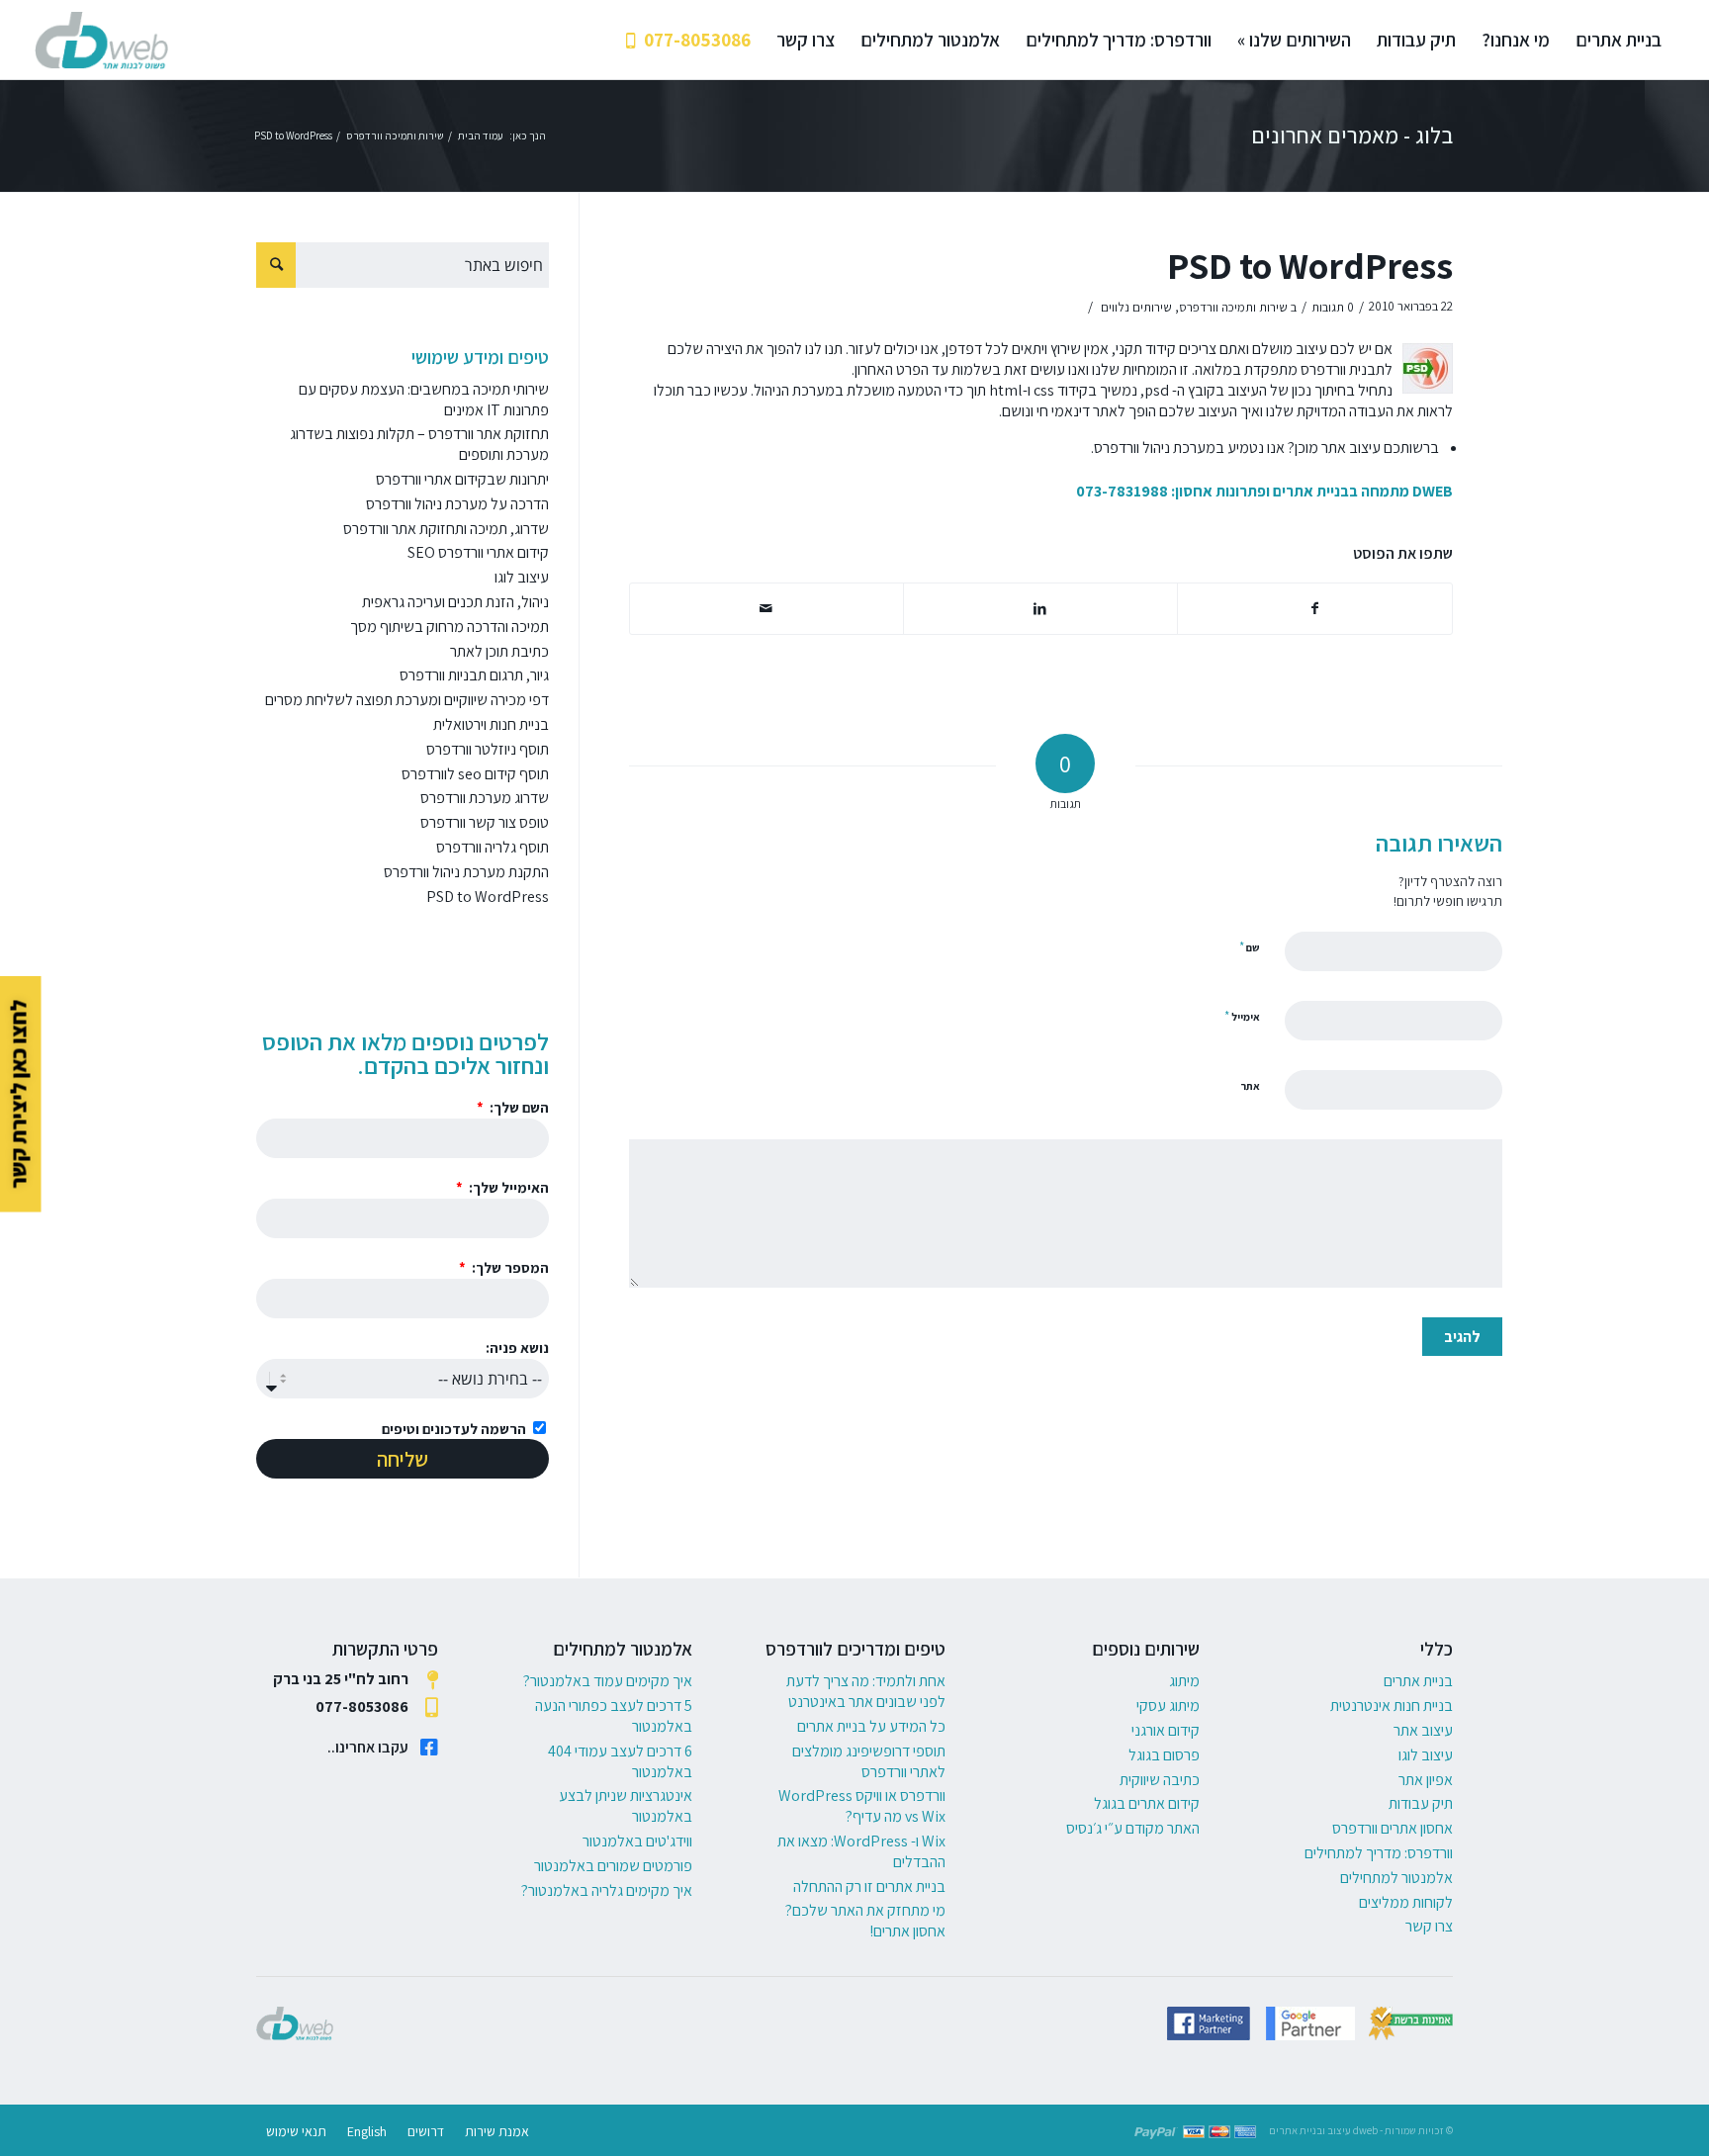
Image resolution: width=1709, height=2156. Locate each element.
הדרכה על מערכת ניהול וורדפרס (457, 504)
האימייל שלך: (507, 1187)
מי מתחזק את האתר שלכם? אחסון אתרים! (865, 1921)
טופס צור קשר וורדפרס (485, 822)
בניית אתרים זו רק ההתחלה (869, 1886)
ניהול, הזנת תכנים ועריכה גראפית (455, 602)
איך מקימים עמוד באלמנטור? (608, 1681)
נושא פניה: (517, 1347)
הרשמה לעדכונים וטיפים (454, 1429)
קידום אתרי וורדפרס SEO (478, 552)
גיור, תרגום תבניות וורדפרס (474, 675)
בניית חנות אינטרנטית (1392, 1706)
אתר (1250, 1086)
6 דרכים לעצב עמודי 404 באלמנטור (620, 1761)
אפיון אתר (1426, 1780)
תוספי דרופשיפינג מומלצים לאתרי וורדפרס (869, 1761)
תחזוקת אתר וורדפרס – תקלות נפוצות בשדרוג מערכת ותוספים (419, 444)
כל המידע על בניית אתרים (871, 1726)
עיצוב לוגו (522, 577)
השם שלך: (518, 1107)
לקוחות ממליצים (1406, 1902)
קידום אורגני (1166, 1730)
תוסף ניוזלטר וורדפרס (488, 749)
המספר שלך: (509, 1267)
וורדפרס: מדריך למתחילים (1379, 1853)
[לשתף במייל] (766, 609)
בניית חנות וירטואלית (491, 724)
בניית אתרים (1418, 1681)
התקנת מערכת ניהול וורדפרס (466, 872)
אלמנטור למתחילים (1396, 1878)
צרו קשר (1429, 1926)
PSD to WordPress (1310, 266)
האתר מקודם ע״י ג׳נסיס (1133, 1828)
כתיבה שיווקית (1160, 1780)
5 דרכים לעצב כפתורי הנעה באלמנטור (614, 1716)
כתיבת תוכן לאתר (499, 651)
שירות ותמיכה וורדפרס (1233, 307)
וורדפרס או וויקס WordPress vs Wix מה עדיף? (862, 1806)
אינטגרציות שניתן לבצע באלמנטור (626, 1806)
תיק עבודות (1421, 1803)
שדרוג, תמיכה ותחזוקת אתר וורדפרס (446, 529)
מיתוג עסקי (1168, 1706)
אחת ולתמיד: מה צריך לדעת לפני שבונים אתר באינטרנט (866, 1691)
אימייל (1242, 1016)
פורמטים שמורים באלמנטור (613, 1866)
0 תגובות (1333, 307)
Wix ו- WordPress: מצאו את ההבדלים (861, 1851)
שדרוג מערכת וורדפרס (485, 798)
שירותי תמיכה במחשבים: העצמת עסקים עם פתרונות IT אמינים (424, 400)
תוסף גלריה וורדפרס (493, 847)
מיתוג (1184, 1681)
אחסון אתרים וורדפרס (1393, 1828)
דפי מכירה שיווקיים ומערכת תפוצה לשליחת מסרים (407, 700)
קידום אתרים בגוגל (1147, 1803)
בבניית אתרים (1315, 491)
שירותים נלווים (1136, 307)
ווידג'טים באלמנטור (637, 1841)
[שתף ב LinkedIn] (1040, 609)
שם (1250, 947)
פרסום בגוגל (1164, 1755)
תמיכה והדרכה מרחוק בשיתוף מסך (450, 627)
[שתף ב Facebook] (1315, 609)
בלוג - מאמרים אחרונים (1352, 135)
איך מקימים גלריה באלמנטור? (607, 1890)
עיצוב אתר (1423, 1730)
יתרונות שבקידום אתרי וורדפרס (462, 479)
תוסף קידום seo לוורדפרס (475, 774)
